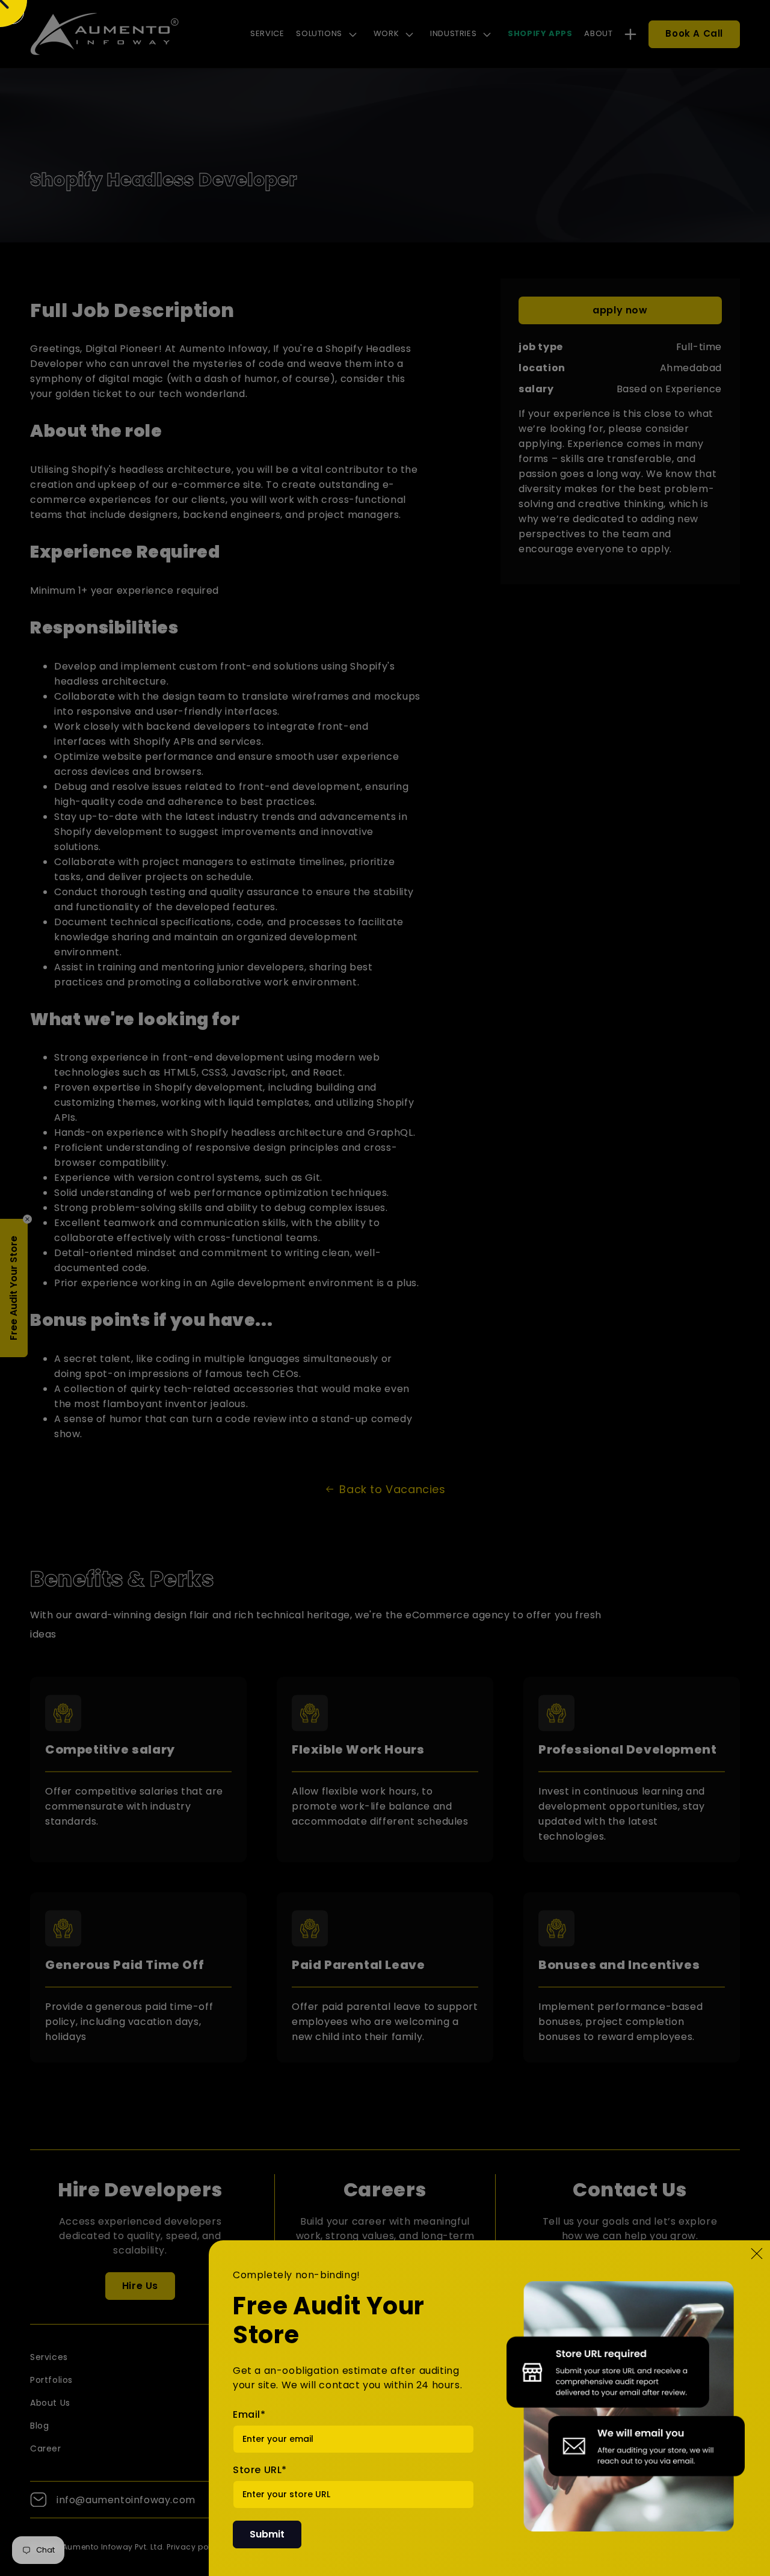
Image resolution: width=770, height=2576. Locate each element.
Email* (249, 2414)
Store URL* (260, 2470)
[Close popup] (757, 2254)
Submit (267, 2534)
